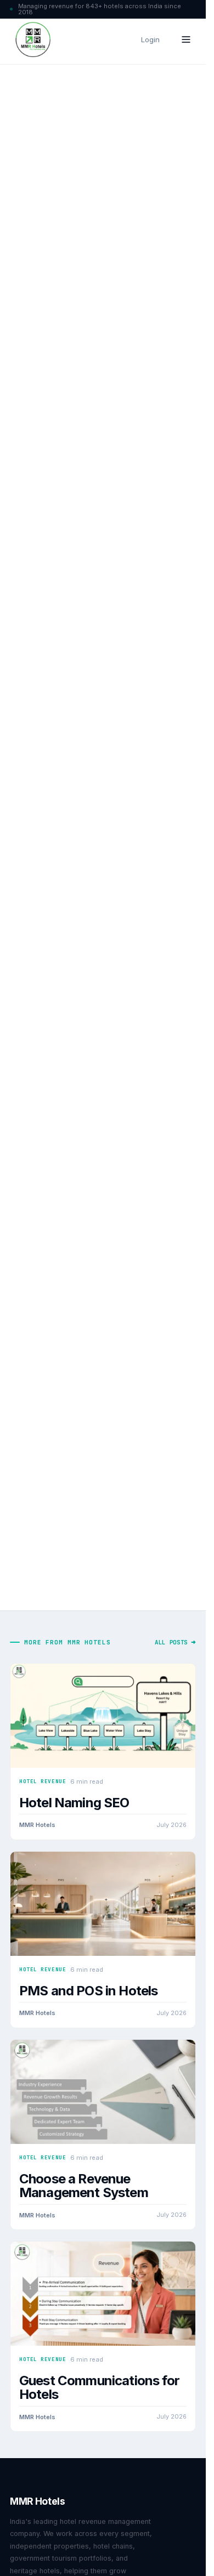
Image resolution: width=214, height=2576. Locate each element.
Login (150, 39)
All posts (171, 1642)
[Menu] (186, 39)
